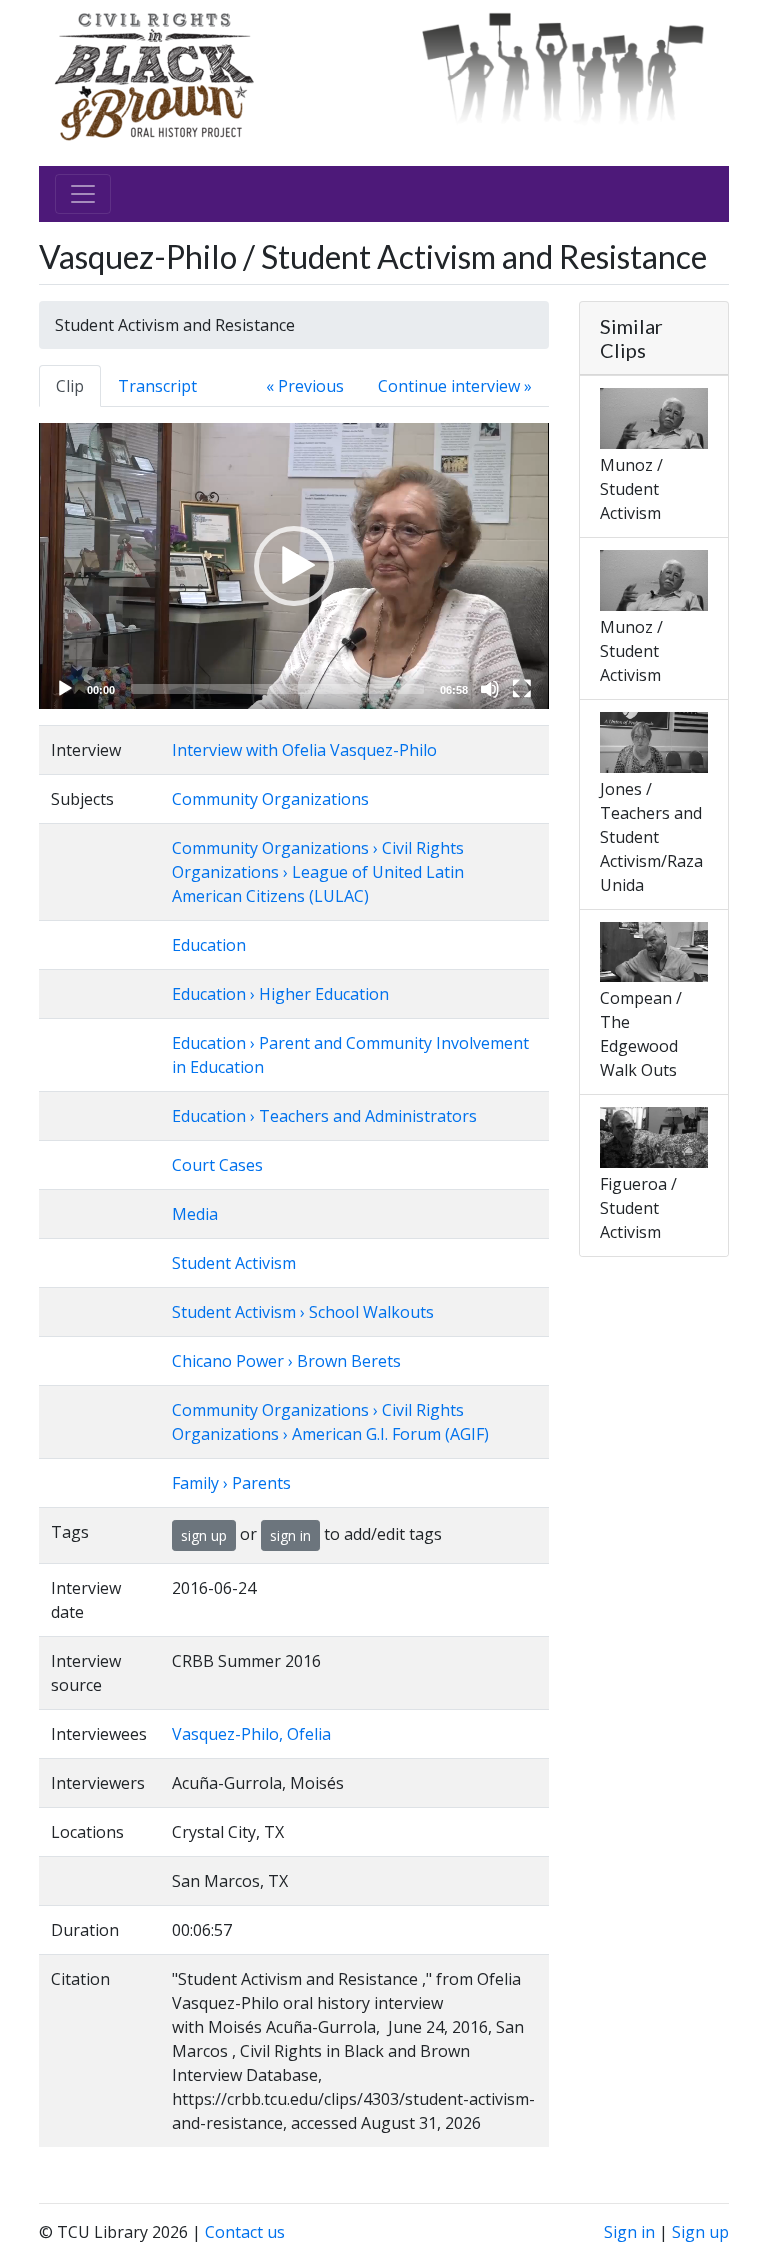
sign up (204, 1535)
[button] (294, 566)
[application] (294, 566)
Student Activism (234, 1263)
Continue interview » (455, 386)
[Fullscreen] (522, 689)
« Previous (305, 386)
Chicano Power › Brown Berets (286, 1361)
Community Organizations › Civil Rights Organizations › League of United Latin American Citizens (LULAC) (318, 872)
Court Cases (217, 1165)
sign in (290, 1535)
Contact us (245, 2232)
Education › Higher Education (280, 994)
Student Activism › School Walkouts (303, 1312)
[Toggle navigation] (83, 194)
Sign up (700, 2232)
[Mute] (490, 689)
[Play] (65, 689)
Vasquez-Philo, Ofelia (251, 1734)
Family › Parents (231, 1483)
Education (209, 945)
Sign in (629, 2232)
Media (195, 1214)
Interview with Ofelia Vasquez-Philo (304, 750)
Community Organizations (270, 799)
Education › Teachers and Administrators (324, 1116)
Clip (70, 386)
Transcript (157, 386)
